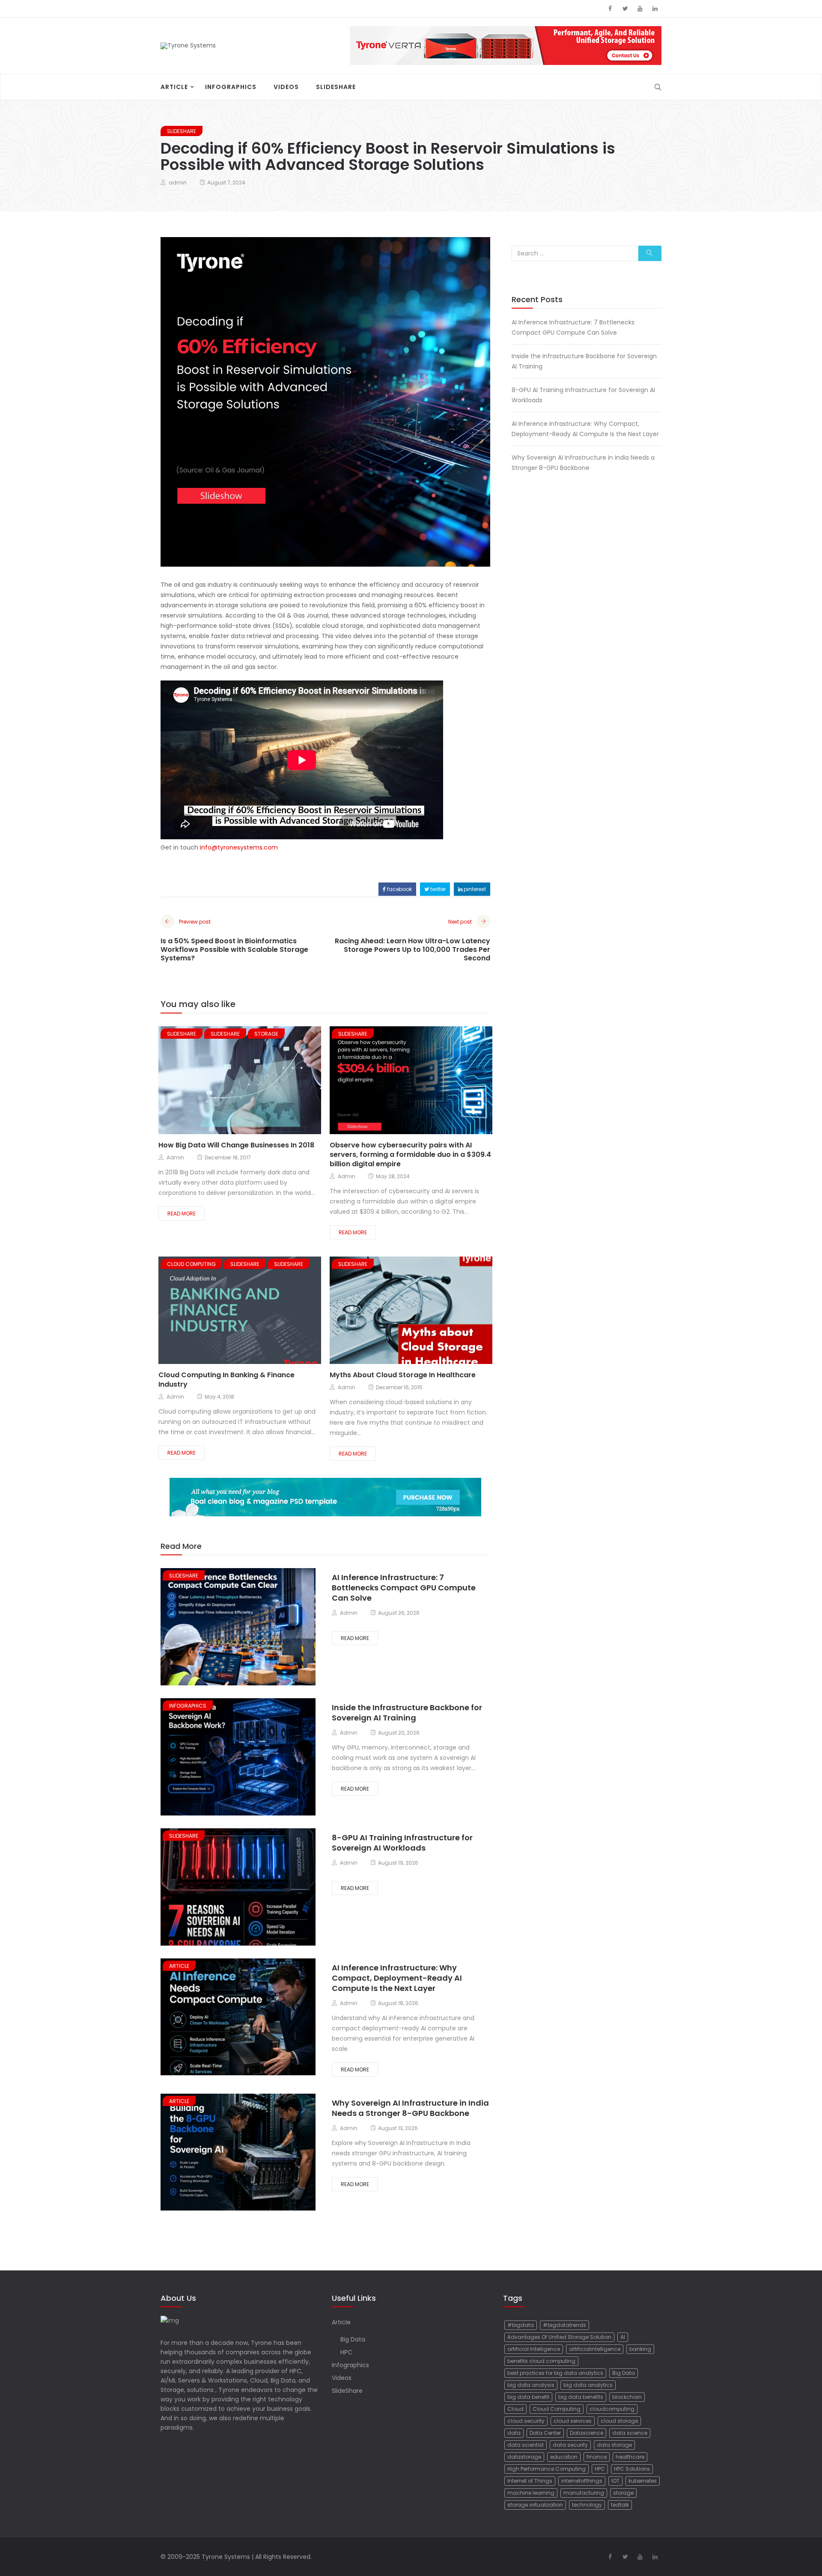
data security (570, 2445)
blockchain (627, 2397)
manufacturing (584, 2493)
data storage (614, 2445)
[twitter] (229, 1081)
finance (597, 2457)
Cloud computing (191, 1264)
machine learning (531, 2493)
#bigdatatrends (564, 2325)
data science (630, 2433)
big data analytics (588, 2385)
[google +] (246, 1081)
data (514, 2433)
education (564, 2457)
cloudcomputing (612, 2409)
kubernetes (643, 2481)
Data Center (545, 2433)
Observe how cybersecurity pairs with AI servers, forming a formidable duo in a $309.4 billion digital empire (410, 1154)
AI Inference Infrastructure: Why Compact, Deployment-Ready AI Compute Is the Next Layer (397, 1978)
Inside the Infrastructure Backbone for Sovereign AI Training (407, 1713)
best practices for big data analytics (555, 2373)
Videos (286, 87)
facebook (399, 889)
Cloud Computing (557, 2409)
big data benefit (528, 2397)
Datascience (587, 2433)
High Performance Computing (547, 2469)
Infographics (231, 87)
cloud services (573, 2421)
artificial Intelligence (534, 2349)
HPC (346, 2352)
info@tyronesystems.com (239, 847)
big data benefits (581, 2397)
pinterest (474, 889)
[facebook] (215, 1081)
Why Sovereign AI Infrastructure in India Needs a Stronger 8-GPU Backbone (410, 2108)
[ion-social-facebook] (610, 9)
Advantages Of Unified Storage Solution (559, 2337)
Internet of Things (530, 2481)
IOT (615, 2481)
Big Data (353, 2339)
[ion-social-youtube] (640, 9)
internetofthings (582, 2481)
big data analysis (531, 2385)
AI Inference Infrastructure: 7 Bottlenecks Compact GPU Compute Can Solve (404, 1588)
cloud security (526, 2421)
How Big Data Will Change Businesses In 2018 (236, 1145)
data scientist (526, 2445)
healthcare (630, 2457)
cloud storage (619, 2421)
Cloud (515, 2409)
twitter (437, 889)
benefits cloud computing (541, 2361)
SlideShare (336, 87)
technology (587, 2505)
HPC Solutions (632, 2469)
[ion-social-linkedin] (655, 9)
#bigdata (521, 2325)
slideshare (182, 1034)
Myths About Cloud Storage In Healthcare (403, 1375)
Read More (182, 1214)
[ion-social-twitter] (625, 9)
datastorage (524, 2457)
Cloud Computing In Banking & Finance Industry (226, 1380)
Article (174, 87)
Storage (266, 1034)
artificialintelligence (595, 2349)
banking (640, 2349)
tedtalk (620, 2505)
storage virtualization (535, 2505)
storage (623, 2493)
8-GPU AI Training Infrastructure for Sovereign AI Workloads (402, 1843)
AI (623, 2337)
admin (178, 183)
